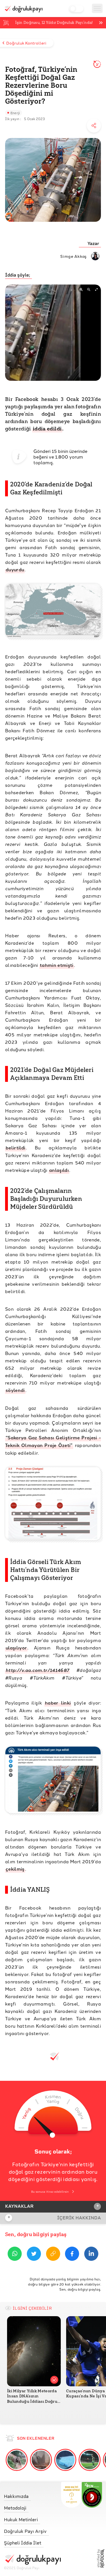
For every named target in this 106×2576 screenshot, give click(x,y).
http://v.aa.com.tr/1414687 (37, 1670)
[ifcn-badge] (71, 2495)
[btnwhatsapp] (15, 2255)
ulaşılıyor (16, 1648)
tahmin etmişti (57, 965)
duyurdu (15, 569)
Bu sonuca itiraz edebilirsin (50, 2192)
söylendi (15, 1390)
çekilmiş (15, 1869)
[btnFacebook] (72, 2255)
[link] (32, 2495)
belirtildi (15, 1148)
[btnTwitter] (34, 2255)
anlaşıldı (59, 1170)
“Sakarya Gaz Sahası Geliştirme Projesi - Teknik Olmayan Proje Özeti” (53, 1441)
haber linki (58, 1703)
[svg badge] (92, 2495)
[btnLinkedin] (91, 2255)
